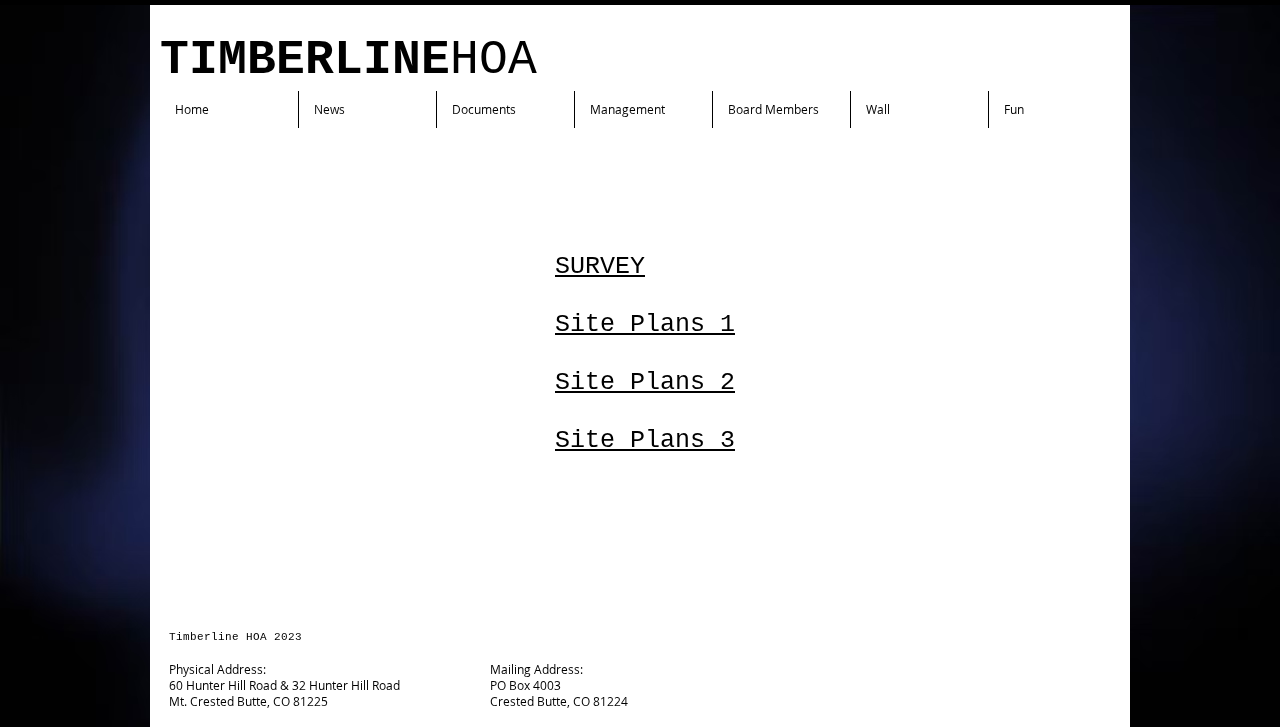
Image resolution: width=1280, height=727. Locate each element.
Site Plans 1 (645, 324)
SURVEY (600, 266)
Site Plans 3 (645, 440)
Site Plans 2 (645, 382)
